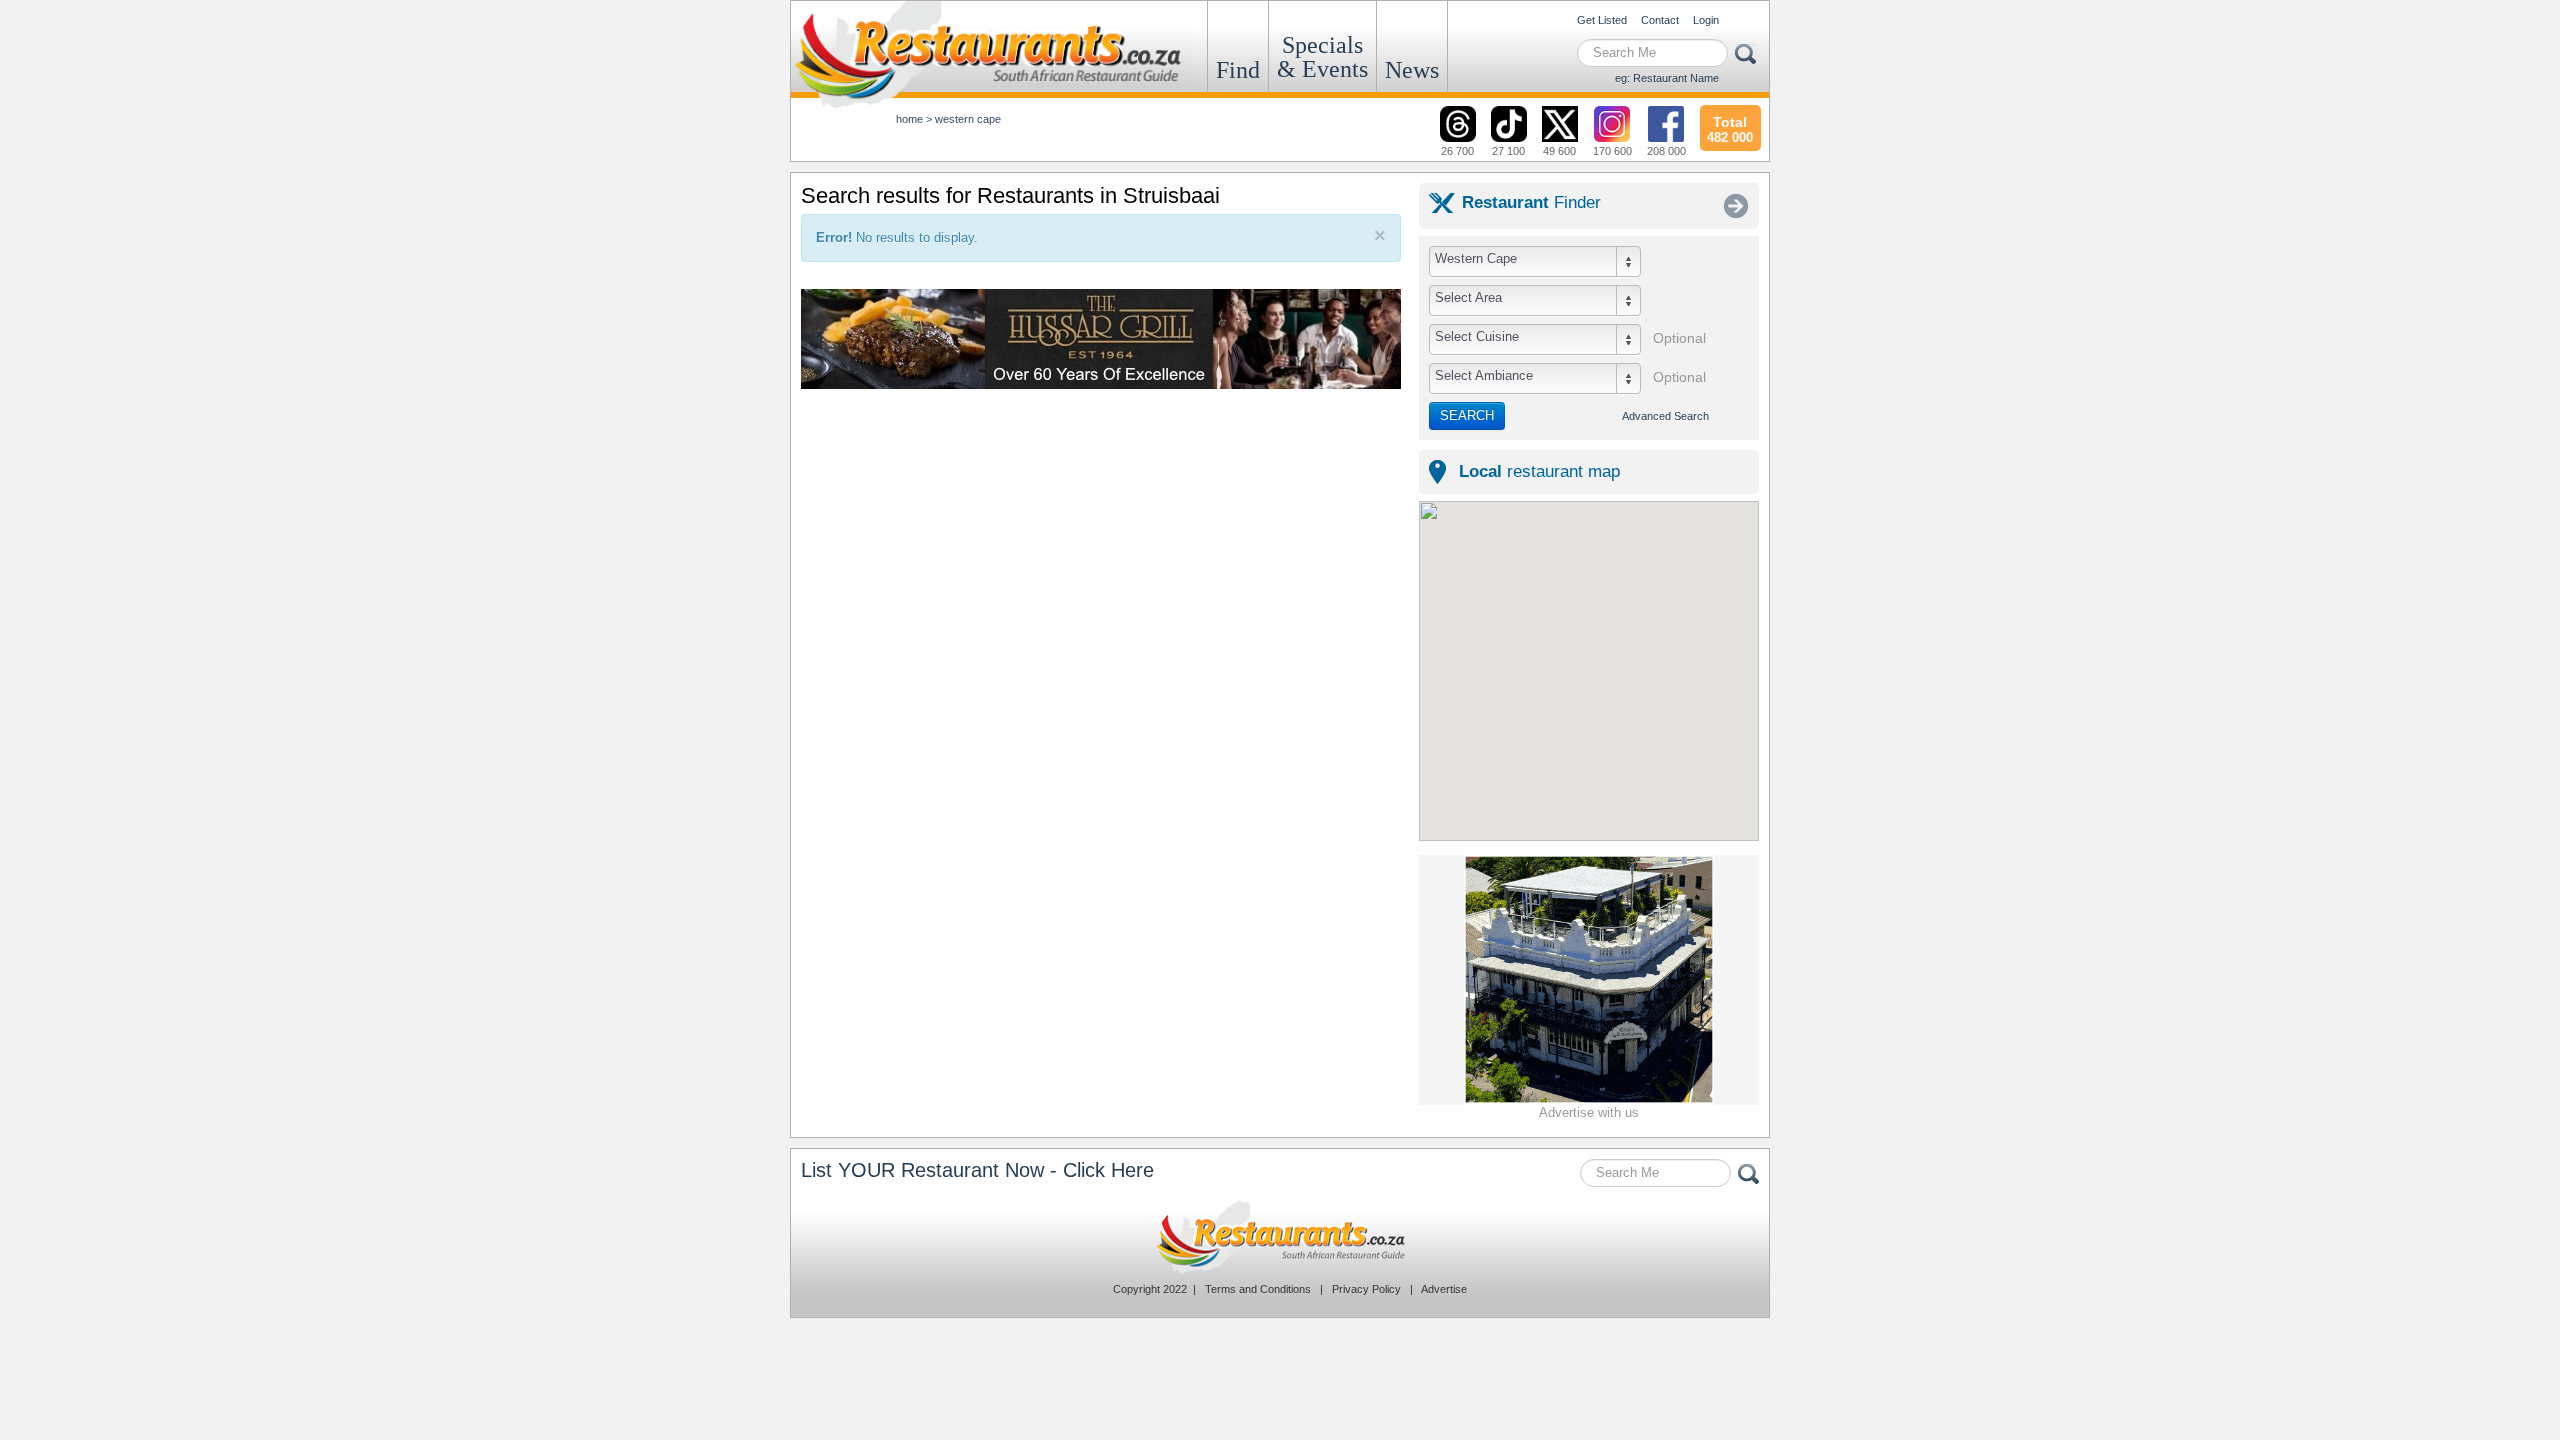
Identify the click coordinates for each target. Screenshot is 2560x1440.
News (1412, 70)
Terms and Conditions (1258, 1289)
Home (909, 119)
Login (1706, 20)
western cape (968, 119)
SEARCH (1467, 415)
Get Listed (1602, 20)
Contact (1660, 20)
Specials (1322, 57)
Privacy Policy (1366, 1289)
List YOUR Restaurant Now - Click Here (977, 1170)
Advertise (1444, 1289)
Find (1238, 70)
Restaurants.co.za (1280, 1237)
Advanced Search (1665, 416)
